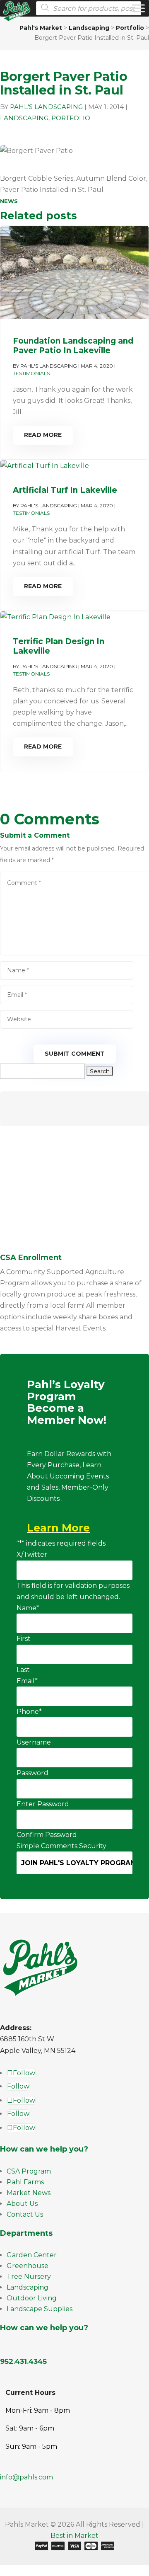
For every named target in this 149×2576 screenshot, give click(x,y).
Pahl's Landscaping (46, 107)
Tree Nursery (29, 2277)
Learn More (58, 1528)
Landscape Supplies (40, 2309)
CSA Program (29, 2171)
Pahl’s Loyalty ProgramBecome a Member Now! (67, 1403)
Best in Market (74, 2536)
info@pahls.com (26, 2477)
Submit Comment (75, 1054)
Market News (29, 2193)
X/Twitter (32, 1555)
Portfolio (71, 118)
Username (34, 1742)
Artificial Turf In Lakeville (65, 490)
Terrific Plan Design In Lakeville (59, 646)
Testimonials (31, 373)
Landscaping (24, 118)
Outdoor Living (32, 2298)
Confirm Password (47, 1835)
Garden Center (32, 2255)
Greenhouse (28, 2266)
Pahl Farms (25, 2182)
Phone (29, 1712)
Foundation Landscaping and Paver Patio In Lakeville (73, 346)
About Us (22, 2204)
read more (43, 435)
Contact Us (25, 2214)
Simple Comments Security (61, 1846)
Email (27, 1681)
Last (23, 1670)
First (24, 1639)
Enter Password (43, 1804)
